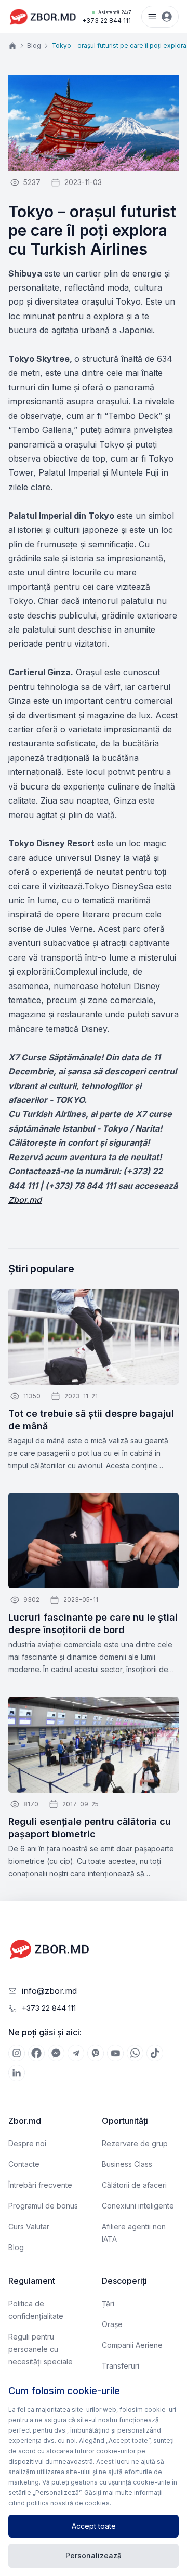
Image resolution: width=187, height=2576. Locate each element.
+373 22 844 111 (106, 17)
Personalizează (94, 2555)
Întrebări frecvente (40, 2185)
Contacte (24, 2164)
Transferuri (121, 2366)
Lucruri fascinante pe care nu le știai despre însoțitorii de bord (93, 1624)
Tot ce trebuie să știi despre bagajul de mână (91, 1420)
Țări (108, 2303)
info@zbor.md (49, 1991)
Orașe (112, 2324)
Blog (34, 45)
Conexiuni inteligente (138, 2206)
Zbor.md (25, 1200)
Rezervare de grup (135, 2143)
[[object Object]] (17, 2053)
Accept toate (94, 2526)
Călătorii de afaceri (134, 2185)
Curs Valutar (29, 2226)
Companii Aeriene (132, 2345)
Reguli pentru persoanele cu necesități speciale (41, 2349)
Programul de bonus (43, 2206)
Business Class (127, 2164)
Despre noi (27, 2143)
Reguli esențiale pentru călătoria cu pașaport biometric (90, 1828)
